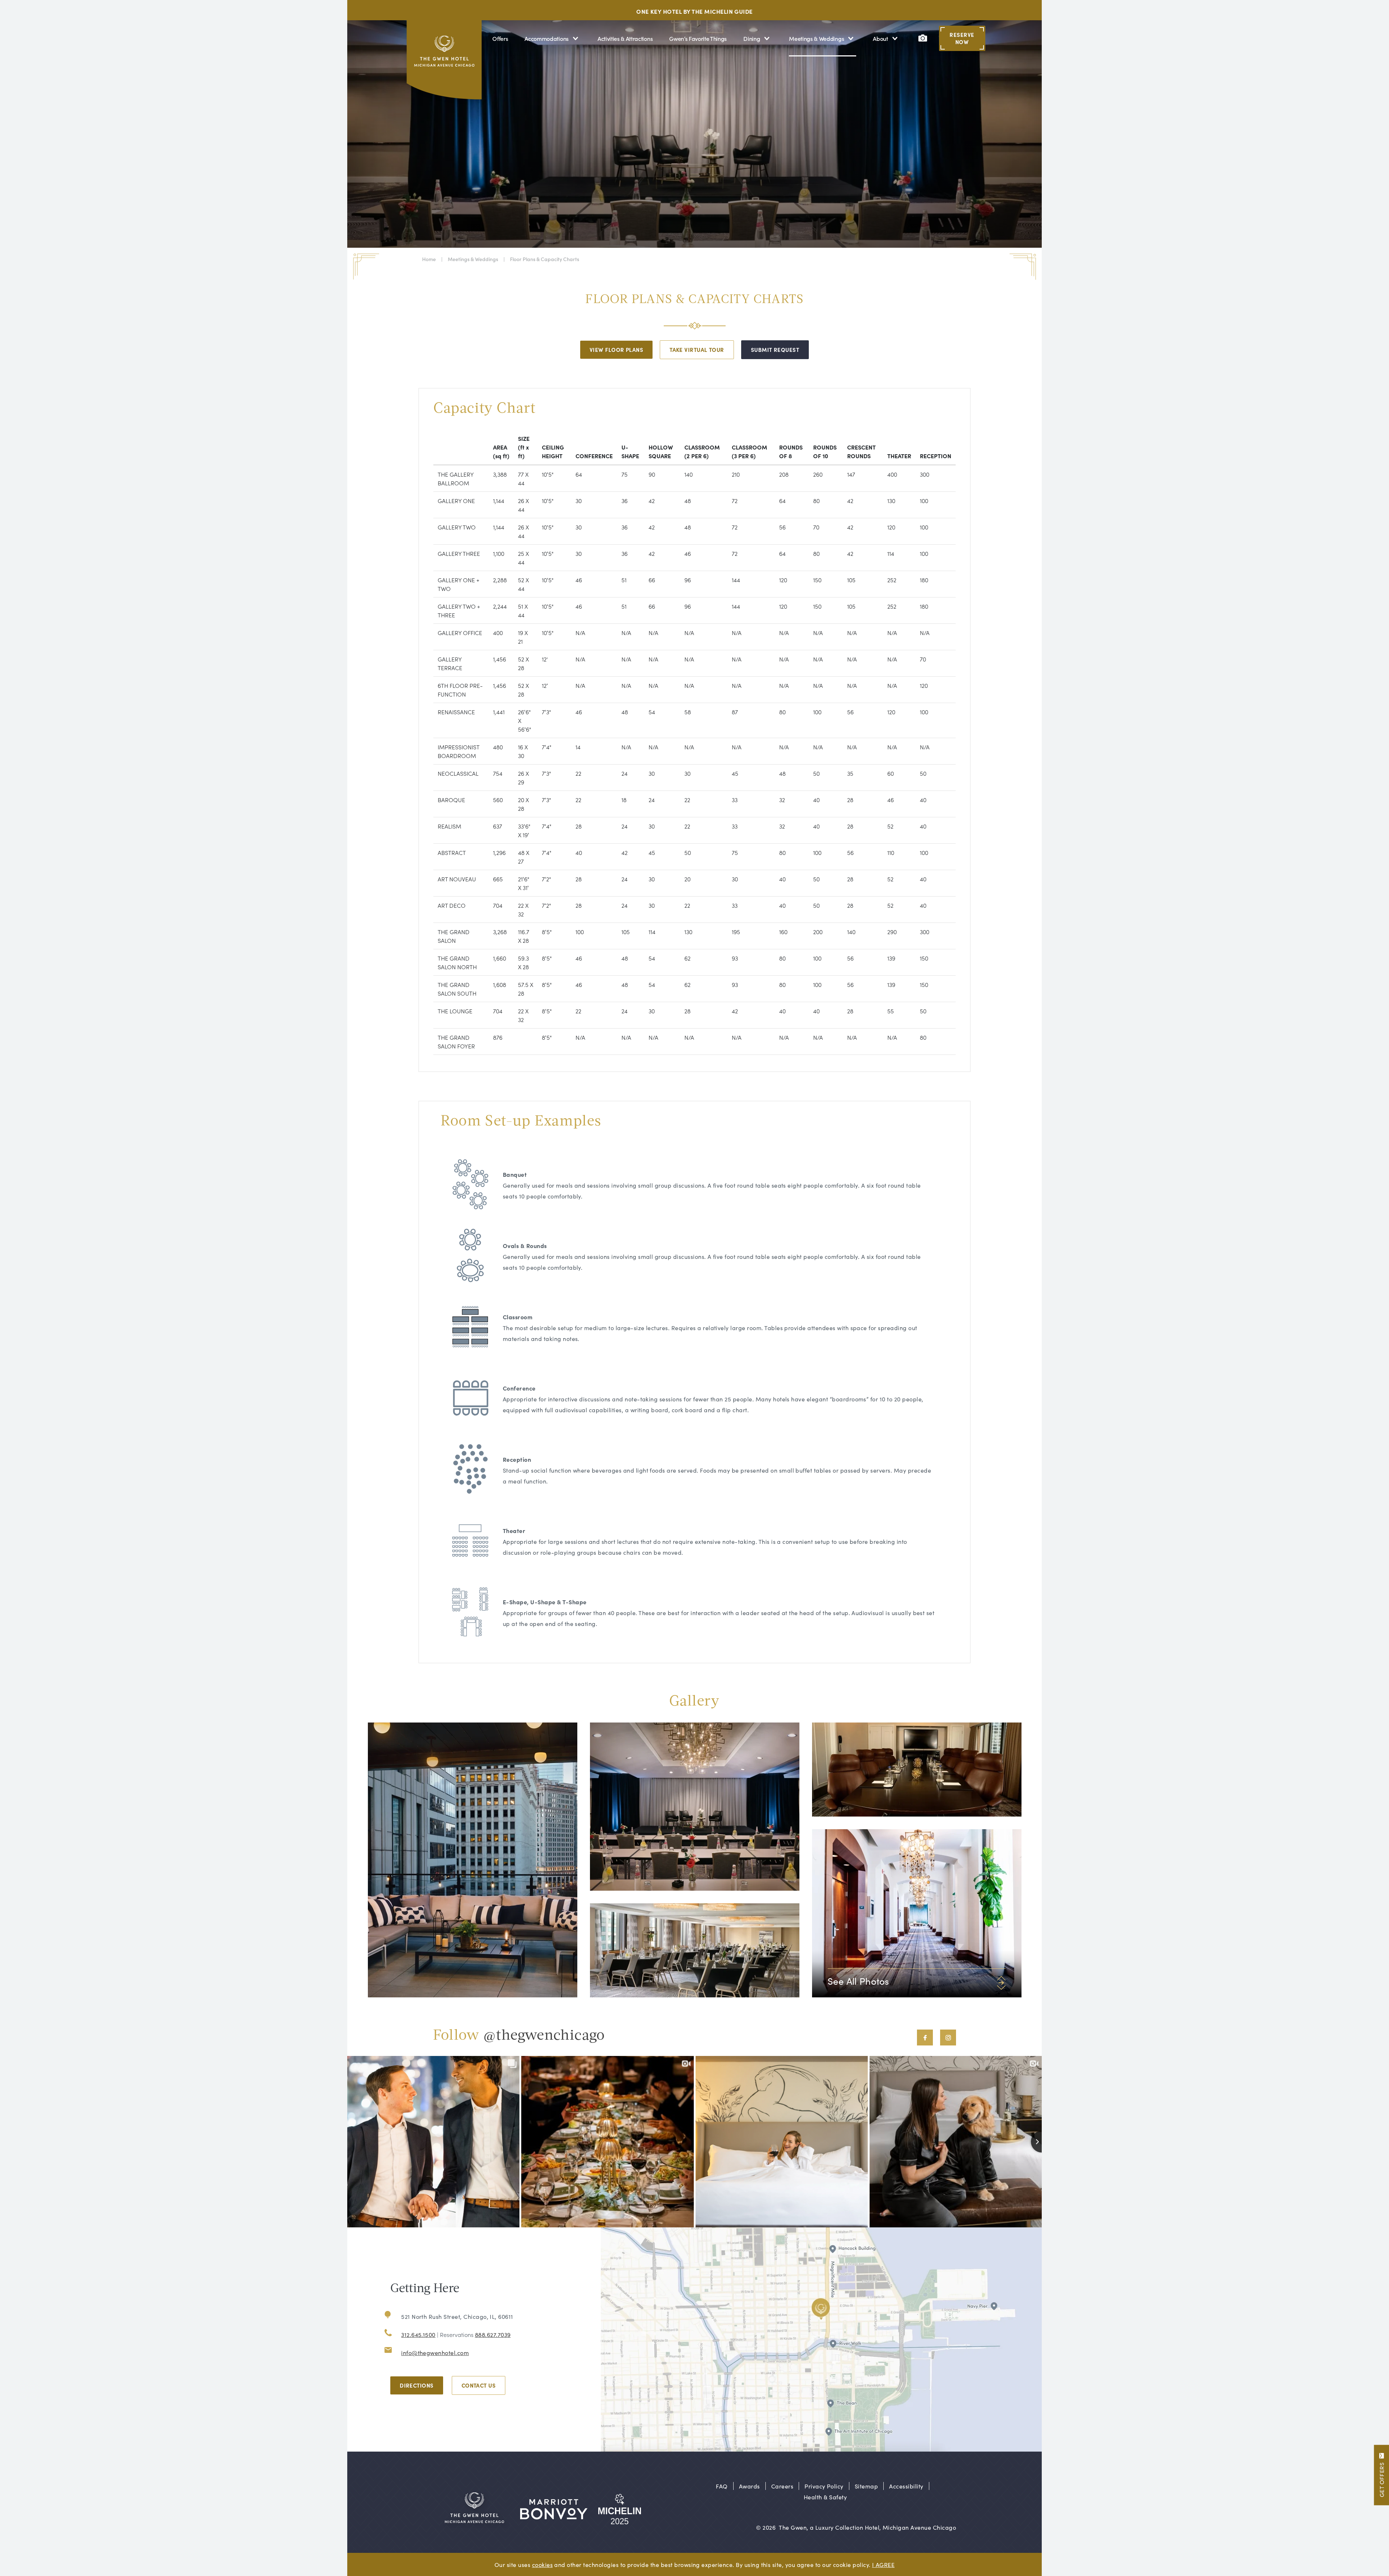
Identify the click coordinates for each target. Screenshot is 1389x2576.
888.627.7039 (493, 2334)
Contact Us (479, 2385)
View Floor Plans (616, 350)
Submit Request (775, 350)
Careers (782, 2486)
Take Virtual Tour (697, 350)
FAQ (722, 2486)
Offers (500, 38)
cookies (542, 2564)
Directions (417, 2385)
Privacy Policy (824, 2486)
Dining (752, 38)
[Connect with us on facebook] (925, 2038)
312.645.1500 (418, 2334)
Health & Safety (825, 2497)
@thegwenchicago (544, 2036)
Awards (749, 2486)
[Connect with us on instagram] (948, 2038)
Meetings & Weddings (816, 38)
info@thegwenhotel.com (435, 2353)
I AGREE (883, 2564)
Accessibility (906, 2486)
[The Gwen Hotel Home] (445, 63)
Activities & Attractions (625, 38)
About (880, 38)
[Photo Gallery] (923, 38)
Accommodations (547, 38)
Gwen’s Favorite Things (698, 38)
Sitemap (866, 2486)
